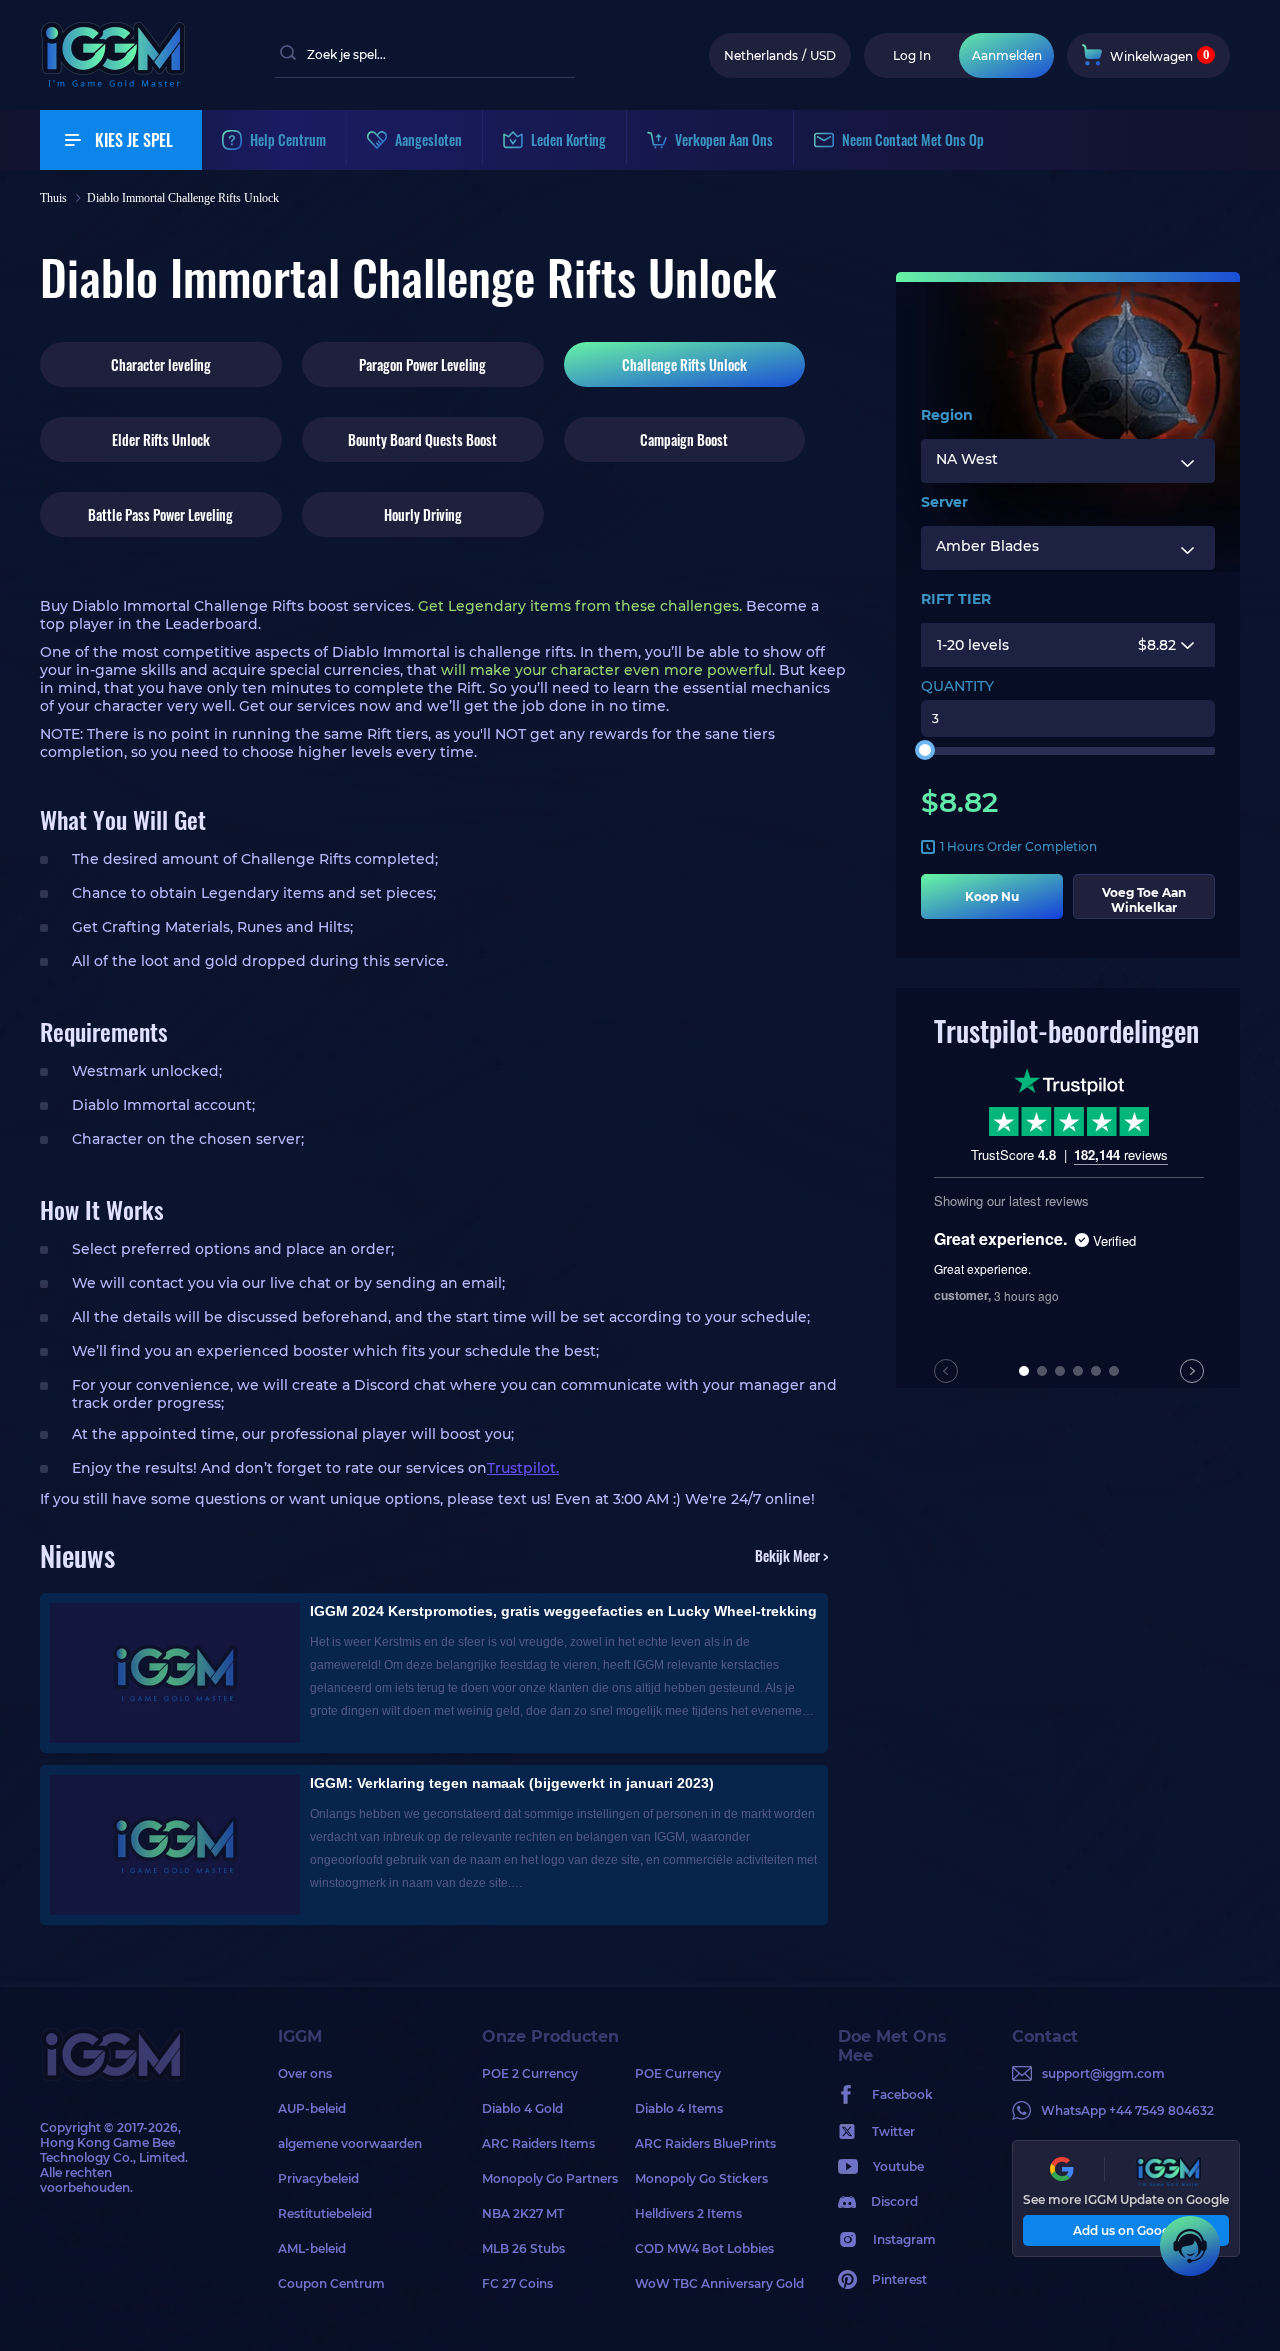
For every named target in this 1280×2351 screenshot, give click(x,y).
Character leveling (161, 364)
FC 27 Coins (517, 2283)
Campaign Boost (684, 439)
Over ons (305, 2073)
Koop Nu (992, 896)
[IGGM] (113, 82)
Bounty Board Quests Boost (422, 439)
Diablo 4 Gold (522, 2108)
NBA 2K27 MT (523, 2213)
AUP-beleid (312, 2108)
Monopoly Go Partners (550, 2178)
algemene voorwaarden (350, 2143)
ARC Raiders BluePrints (705, 2143)
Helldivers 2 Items (688, 2213)
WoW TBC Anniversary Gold (711, 2283)
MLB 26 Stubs (523, 2248)
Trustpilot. (523, 1468)
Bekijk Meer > (791, 1555)
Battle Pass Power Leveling (160, 514)
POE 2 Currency (530, 2073)
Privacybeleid (318, 2178)
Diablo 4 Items (679, 2108)
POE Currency (678, 2073)
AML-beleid (312, 2248)
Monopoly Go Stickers (701, 2178)
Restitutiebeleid (325, 2213)
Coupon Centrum (331, 2283)
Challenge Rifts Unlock (684, 364)
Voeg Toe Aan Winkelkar (1144, 900)
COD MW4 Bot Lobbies (704, 2248)
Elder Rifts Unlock (161, 439)
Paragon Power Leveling (422, 364)
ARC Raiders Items (538, 2143)
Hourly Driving (423, 514)
